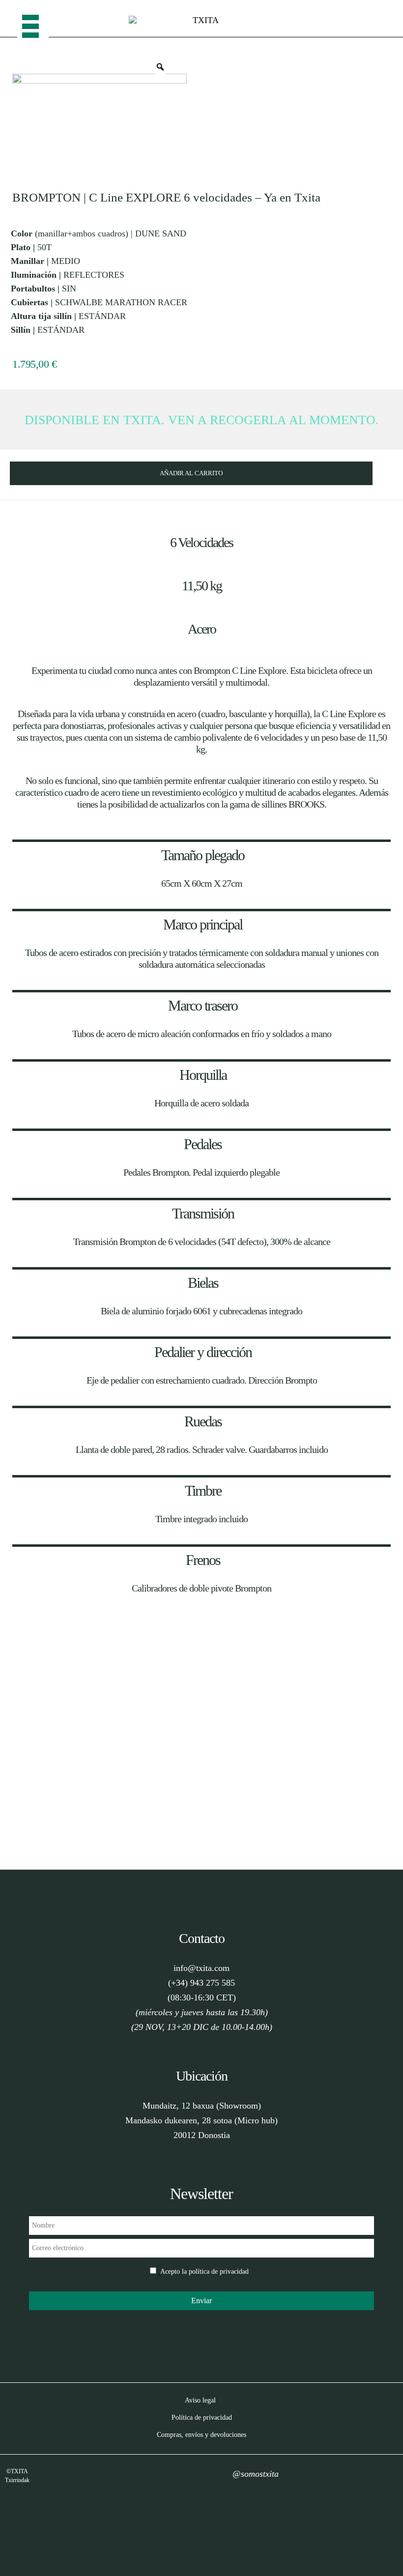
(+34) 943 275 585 (201, 1983)
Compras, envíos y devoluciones (201, 2435)
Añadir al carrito (191, 473)
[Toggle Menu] (33, 19)
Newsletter (201, 2194)
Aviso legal (200, 2400)
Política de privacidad (202, 2417)
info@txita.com (201, 1968)
